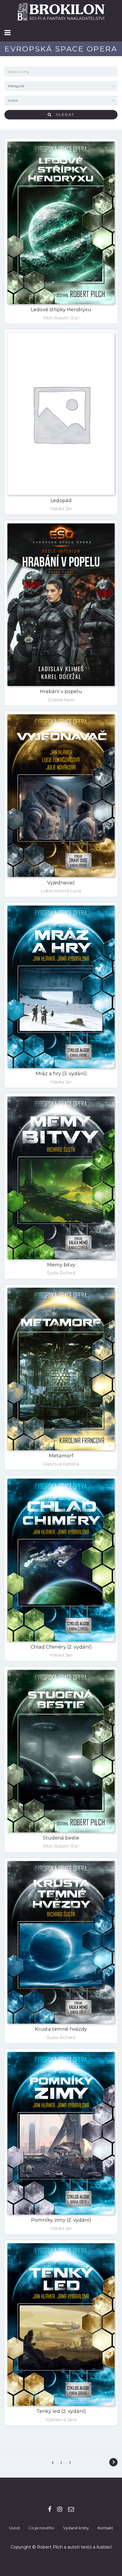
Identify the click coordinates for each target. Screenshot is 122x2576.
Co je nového (41, 2528)
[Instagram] (60, 2509)
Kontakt (105, 2528)
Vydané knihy (76, 2528)
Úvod (14, 2528)
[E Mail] (71, 2509)
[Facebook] (50, 2509)
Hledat (63, 115)
